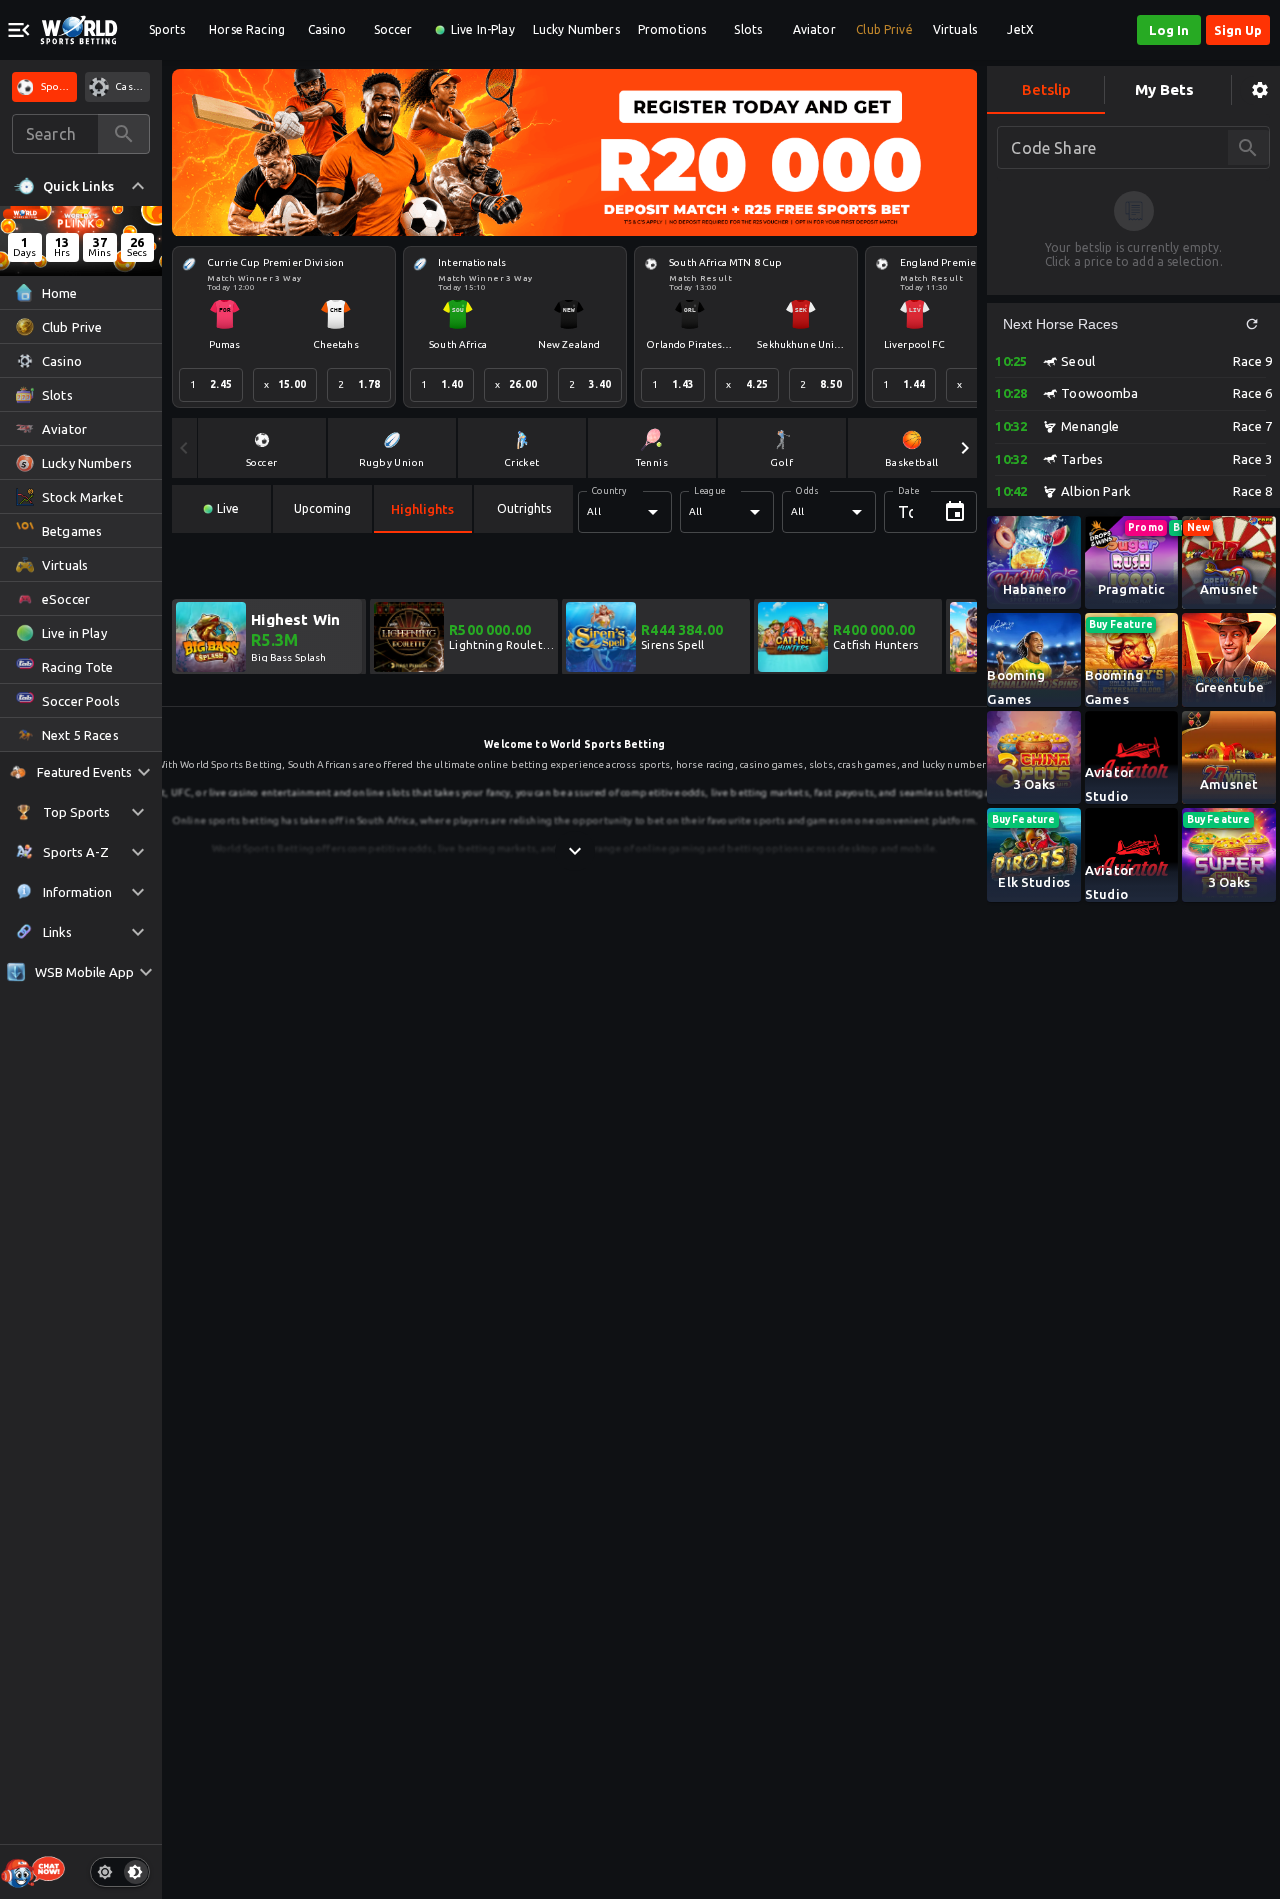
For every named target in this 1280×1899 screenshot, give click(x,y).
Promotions (672, 29)
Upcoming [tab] (322, 508)
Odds (807, 491)
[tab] (221, 509)
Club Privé (884, 29)
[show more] (575, 851)
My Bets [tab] (1164, 89)
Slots (748, 29)
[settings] (1260, 90)
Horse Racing (247, 29)
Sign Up (1238, 30)
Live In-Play (483, 29)
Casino (327, 29)
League (709, 491)
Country (609, 491)
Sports (167, 29)
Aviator (814, 29)
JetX (1020, 29)
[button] (1252, 324)
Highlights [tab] (422, 509)
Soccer (393, 29)
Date (908, 491)
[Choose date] (955, 512)
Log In (1169, 30)
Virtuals (955, 29)
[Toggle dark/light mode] (120, 1872)
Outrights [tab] (524, 508)
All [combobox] (593, 511)
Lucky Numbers (576, 29)
